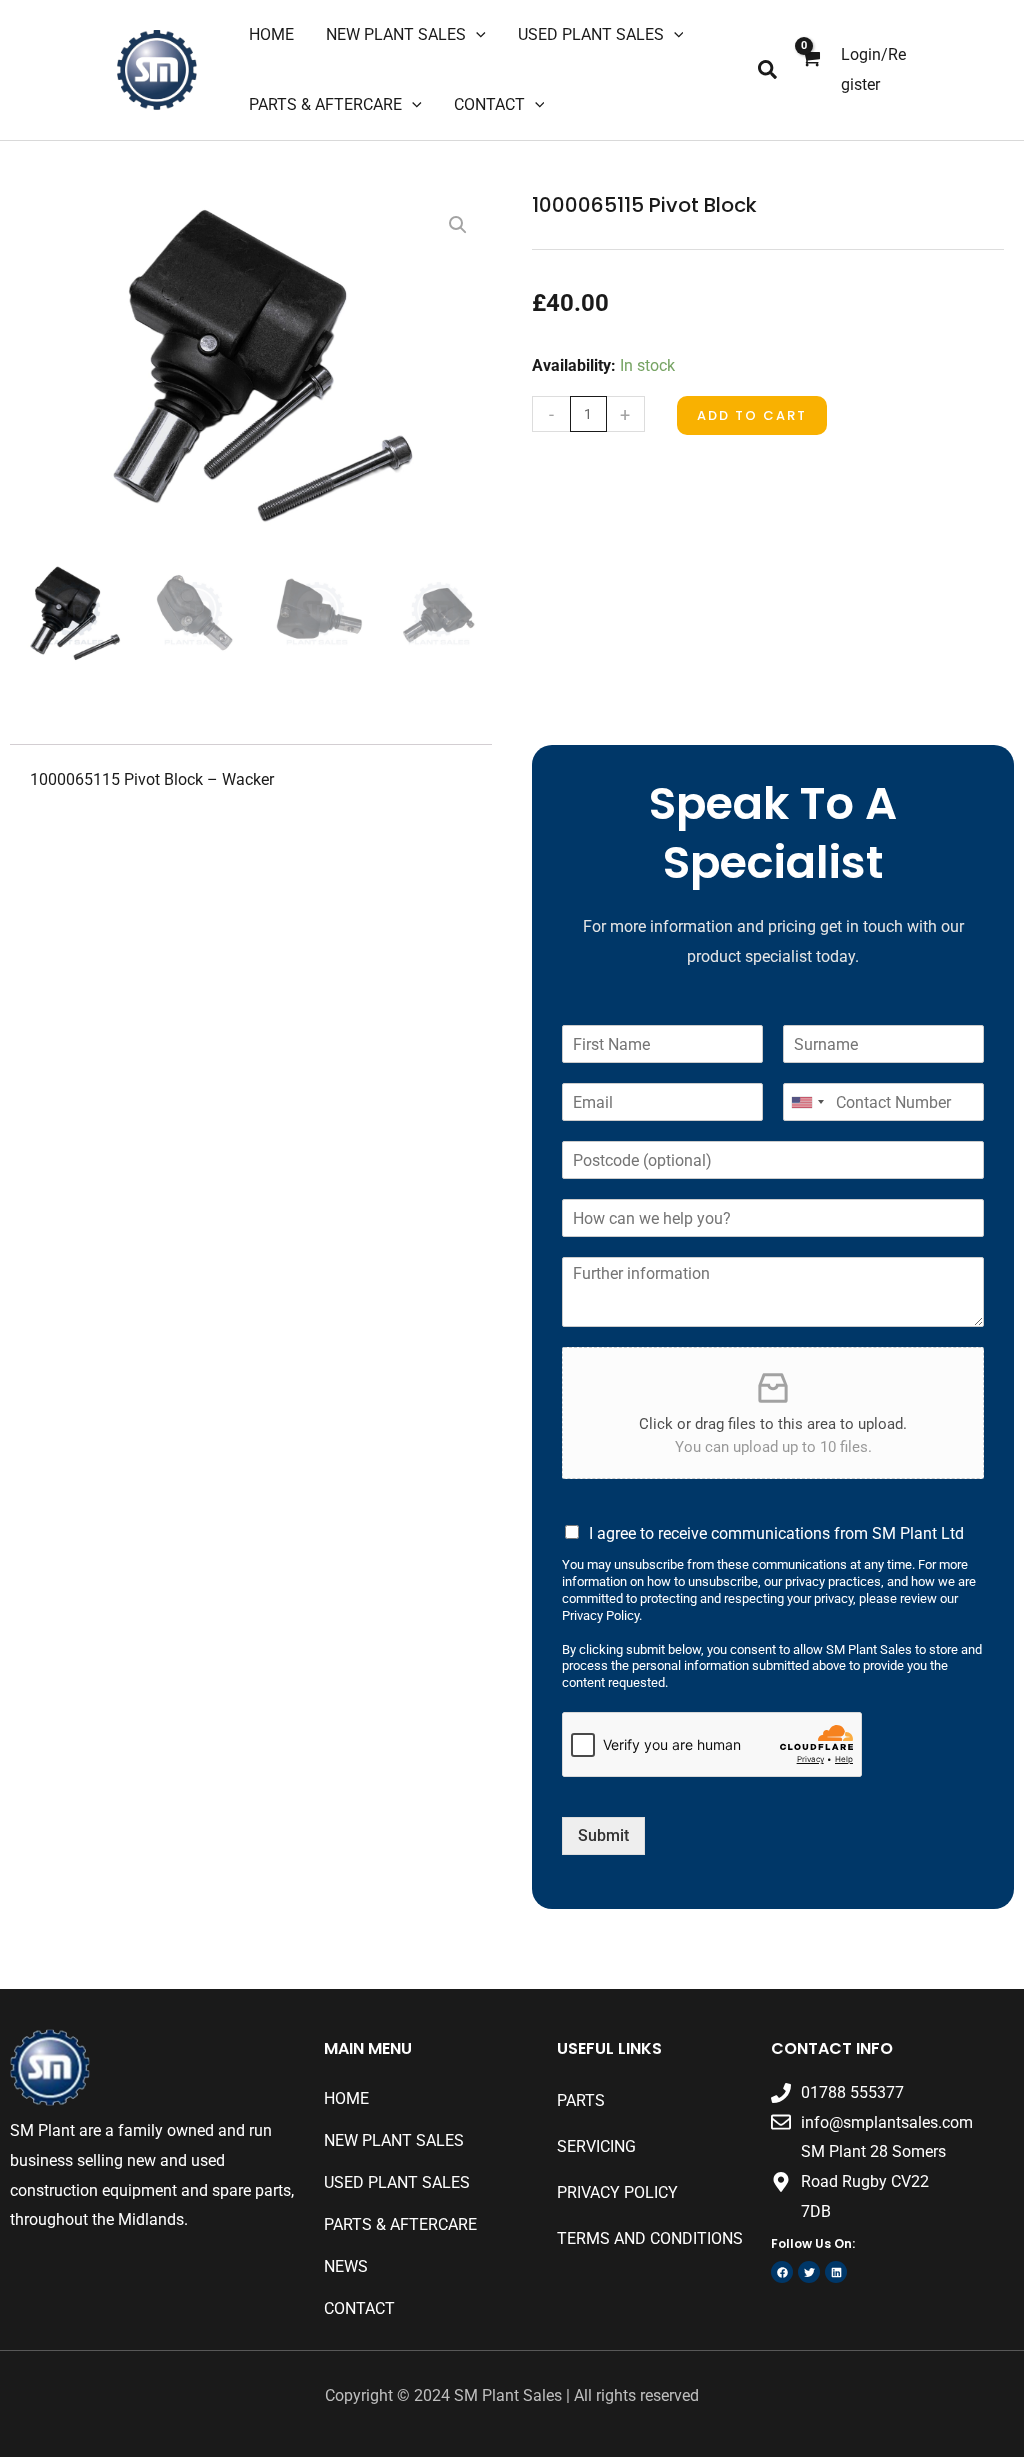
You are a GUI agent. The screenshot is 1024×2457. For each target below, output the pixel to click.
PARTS (581, 2100)
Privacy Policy (617, 2192)
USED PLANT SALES (397, 2182)
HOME (346, 2098)
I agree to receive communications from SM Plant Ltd (776, 1533)
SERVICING (596, 2146)
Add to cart (752, 415)
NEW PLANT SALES (394, 2140)
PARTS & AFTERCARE (400, 2224)
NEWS (346, 2266)
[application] (476, 35)
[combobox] (807, 1102)
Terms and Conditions (650, 2238)
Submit (603, 1835)
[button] (768, 70)
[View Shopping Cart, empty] (810, 70)
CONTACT (359, 2308)
